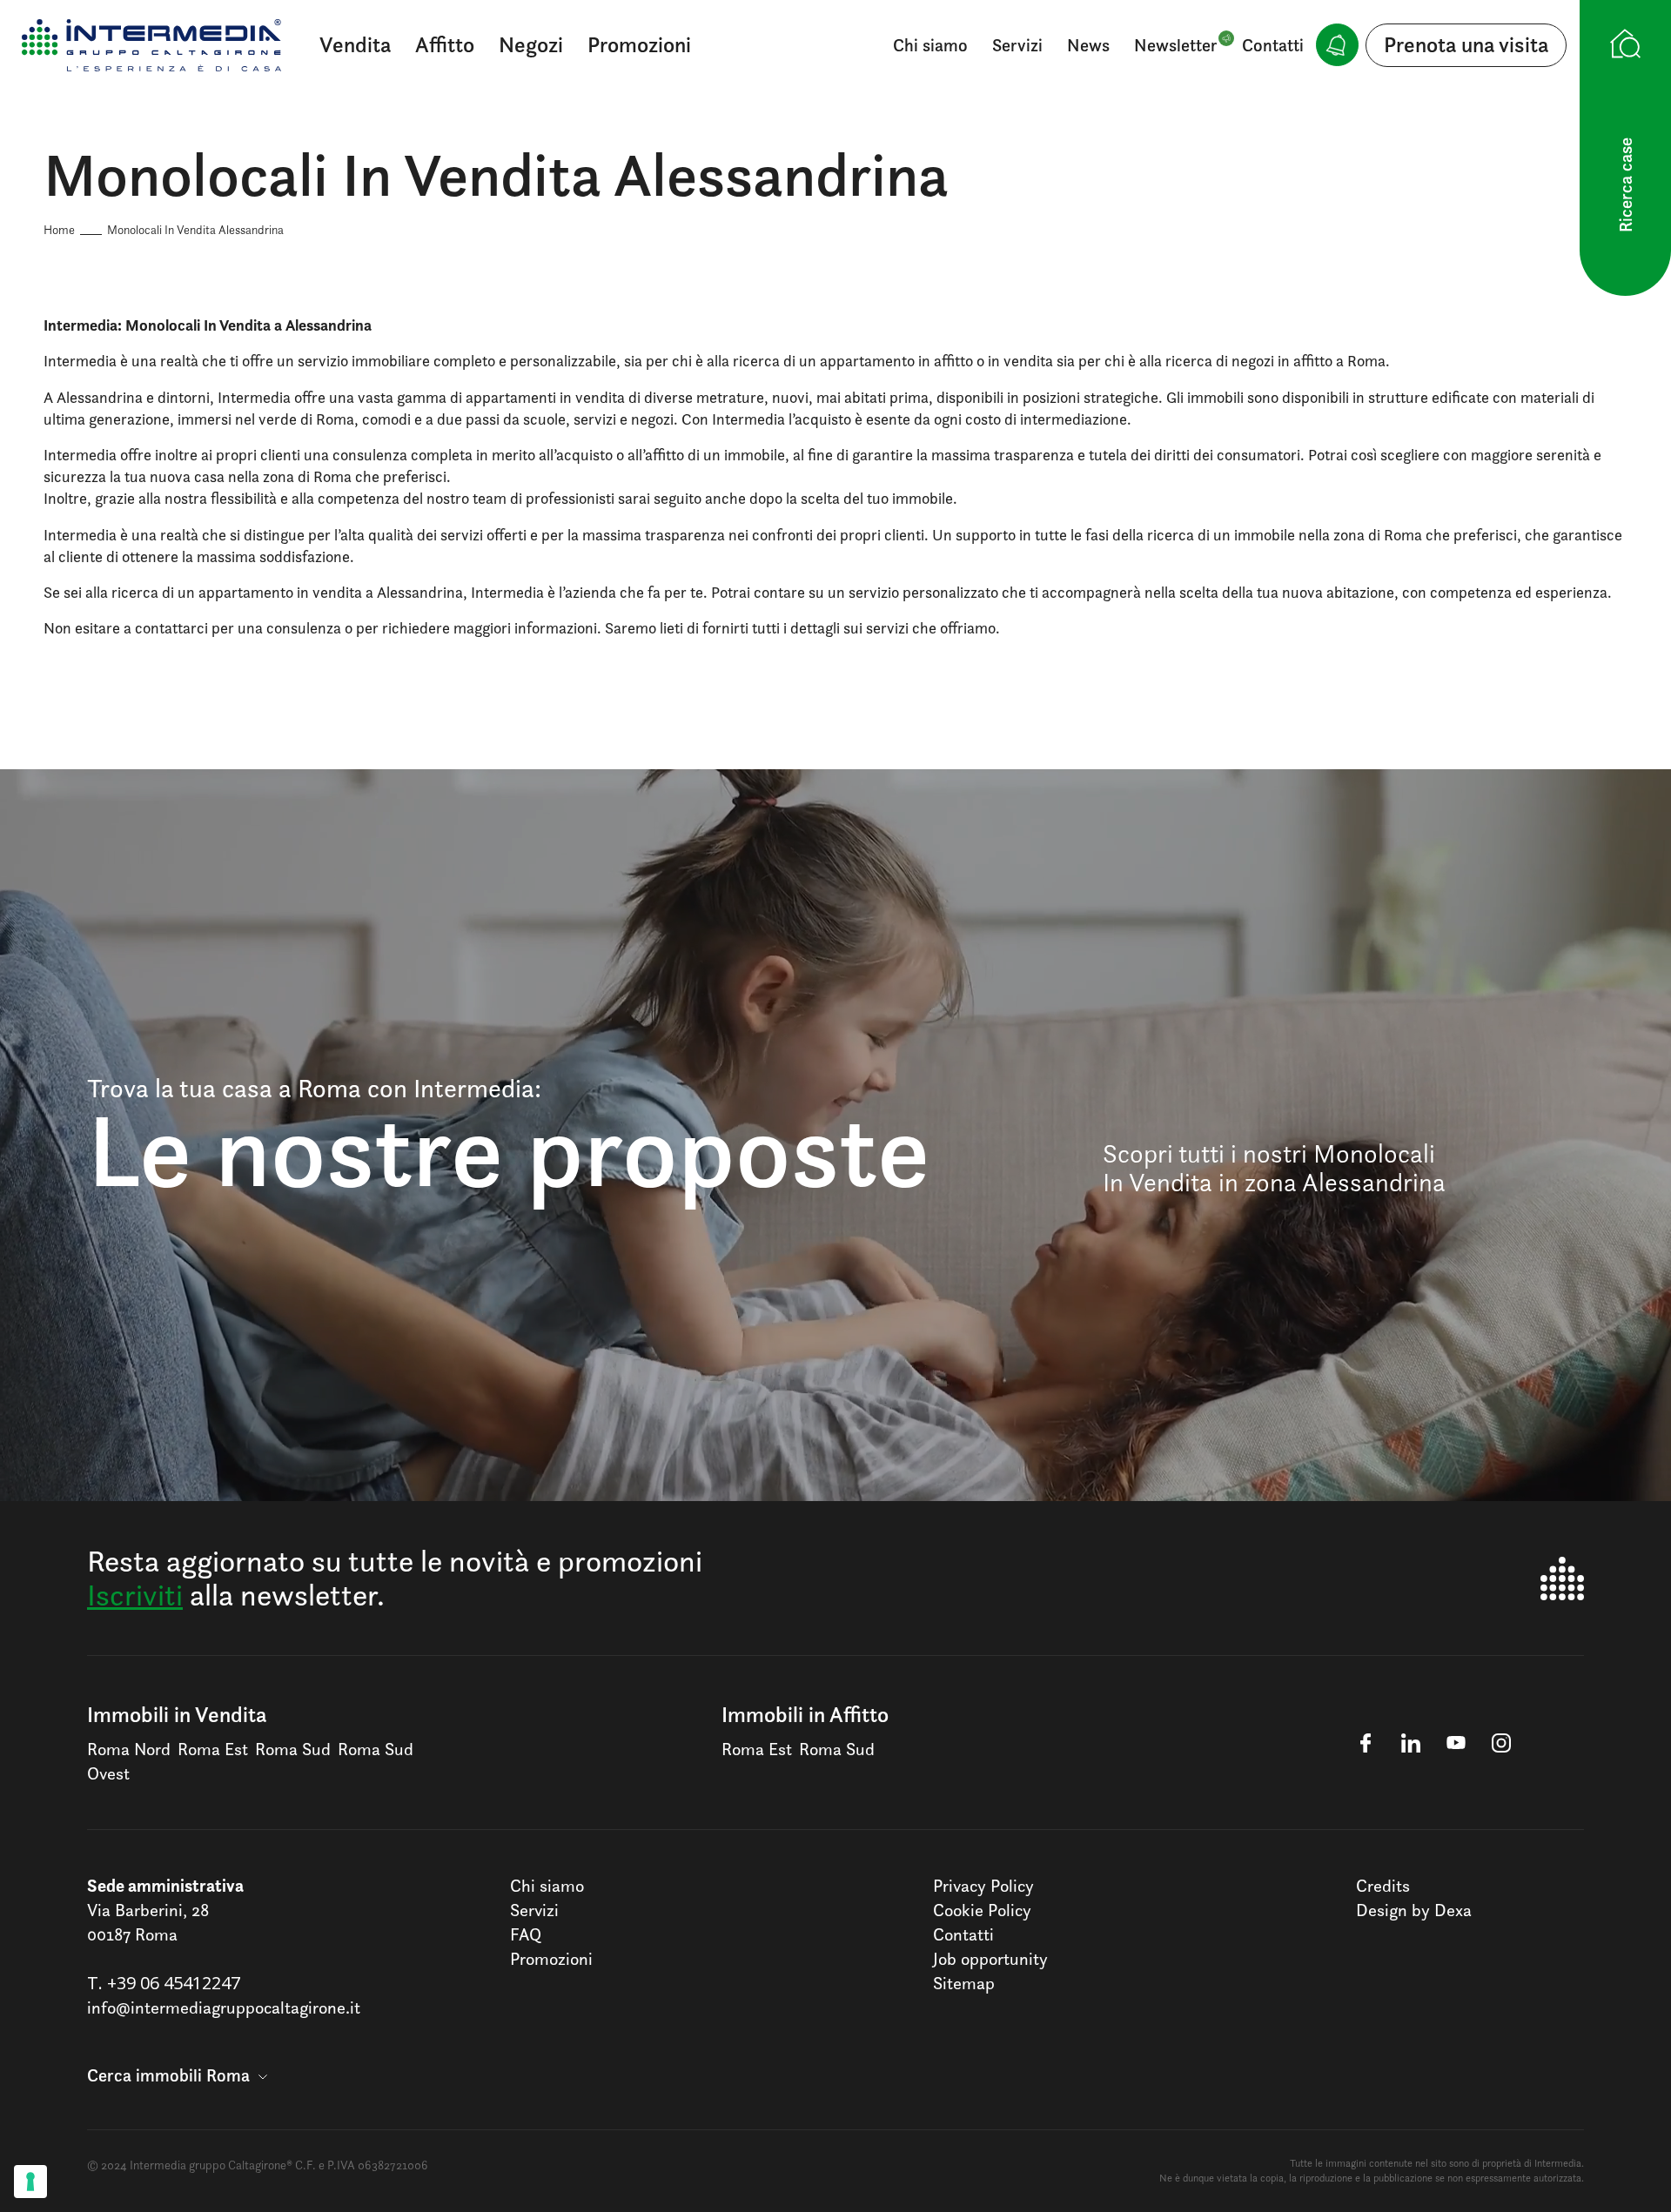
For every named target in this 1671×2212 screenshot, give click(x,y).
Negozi (531, 44)
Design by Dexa (1414, 1910)
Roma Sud (293, 1749)
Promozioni (639, 44)
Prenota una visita (1466, 44)
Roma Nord (129, 1749)
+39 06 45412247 (174, 1983)
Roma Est (213, 1749)
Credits (1383, 1886)
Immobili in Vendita (177, 1714)
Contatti (1273, 45)
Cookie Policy (982, 1910)
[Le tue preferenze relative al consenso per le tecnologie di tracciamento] (30, 2182)
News (1088, 45)
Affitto (445, 44)
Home (59, 229)
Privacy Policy (983, 1886)
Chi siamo (930, 45)
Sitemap (964, 1983)
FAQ (526, 1934)
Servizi (1017, 45)
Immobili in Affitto (805, 1714)
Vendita (355, 44)
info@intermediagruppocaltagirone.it (224, 2008)
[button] (177, 2075)
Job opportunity (990, 1959)
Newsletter (1176, 45)
